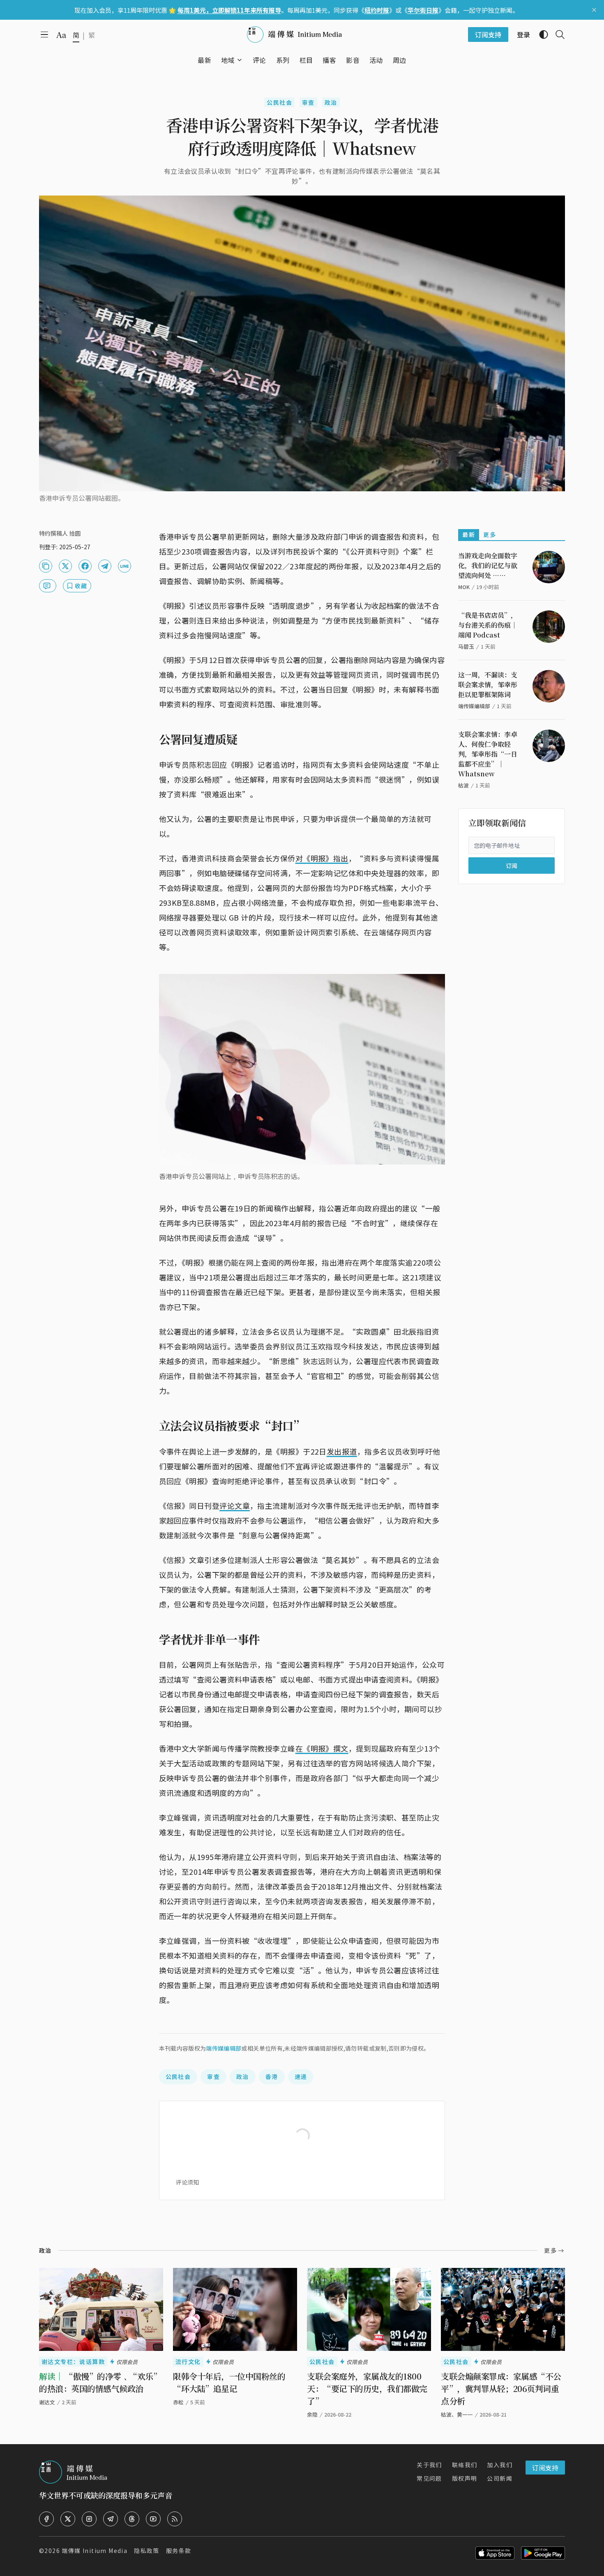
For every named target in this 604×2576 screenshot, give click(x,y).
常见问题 (429, 2478)
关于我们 (429, 2465)
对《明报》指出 (322, 858)
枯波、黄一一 (457, 2414)
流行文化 (188, 2362)
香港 (272, 2076)
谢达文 (47, 2402)
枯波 (463, 785)
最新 (469, 534)
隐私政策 (147, 2551)
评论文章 (235, 1506)
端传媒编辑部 (224, 2048)
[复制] (46, 566)
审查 (308, 102)
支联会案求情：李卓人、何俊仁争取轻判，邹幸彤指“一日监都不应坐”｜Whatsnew (488, 754)
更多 (490, 534)
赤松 (178, 2402)
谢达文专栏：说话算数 (73, 2362)
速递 (301, 2076)
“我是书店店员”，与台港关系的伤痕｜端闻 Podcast (488, 625)
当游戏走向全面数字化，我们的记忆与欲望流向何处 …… (488, 565)
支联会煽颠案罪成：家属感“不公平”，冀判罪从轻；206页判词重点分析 (501, 2388)
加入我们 (500, 2465)
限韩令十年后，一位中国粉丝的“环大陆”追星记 (229, 2382)
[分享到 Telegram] (105, 566)
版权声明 (465, 2478)
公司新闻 (500, 2478)
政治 (331, 102)
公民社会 (279, 102)
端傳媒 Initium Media (95, 2551)
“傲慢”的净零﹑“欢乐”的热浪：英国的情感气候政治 (100, 2382)
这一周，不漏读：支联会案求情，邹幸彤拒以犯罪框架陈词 (488, 685)
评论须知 (187, 2182)
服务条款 (179, 2551)
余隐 (312, 2414)
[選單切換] (240, 60)
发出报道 (342, 1451)
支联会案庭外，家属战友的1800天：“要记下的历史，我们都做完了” (367, 2388)
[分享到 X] (65, 566)
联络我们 (465, 2465)
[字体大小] (61, 35)
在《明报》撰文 (322, 1748)
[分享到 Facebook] (85, 566)
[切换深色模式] (540, 35)
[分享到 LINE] (124, 566)
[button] (228, 60)
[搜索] (557, 35)
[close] (594, 10)
